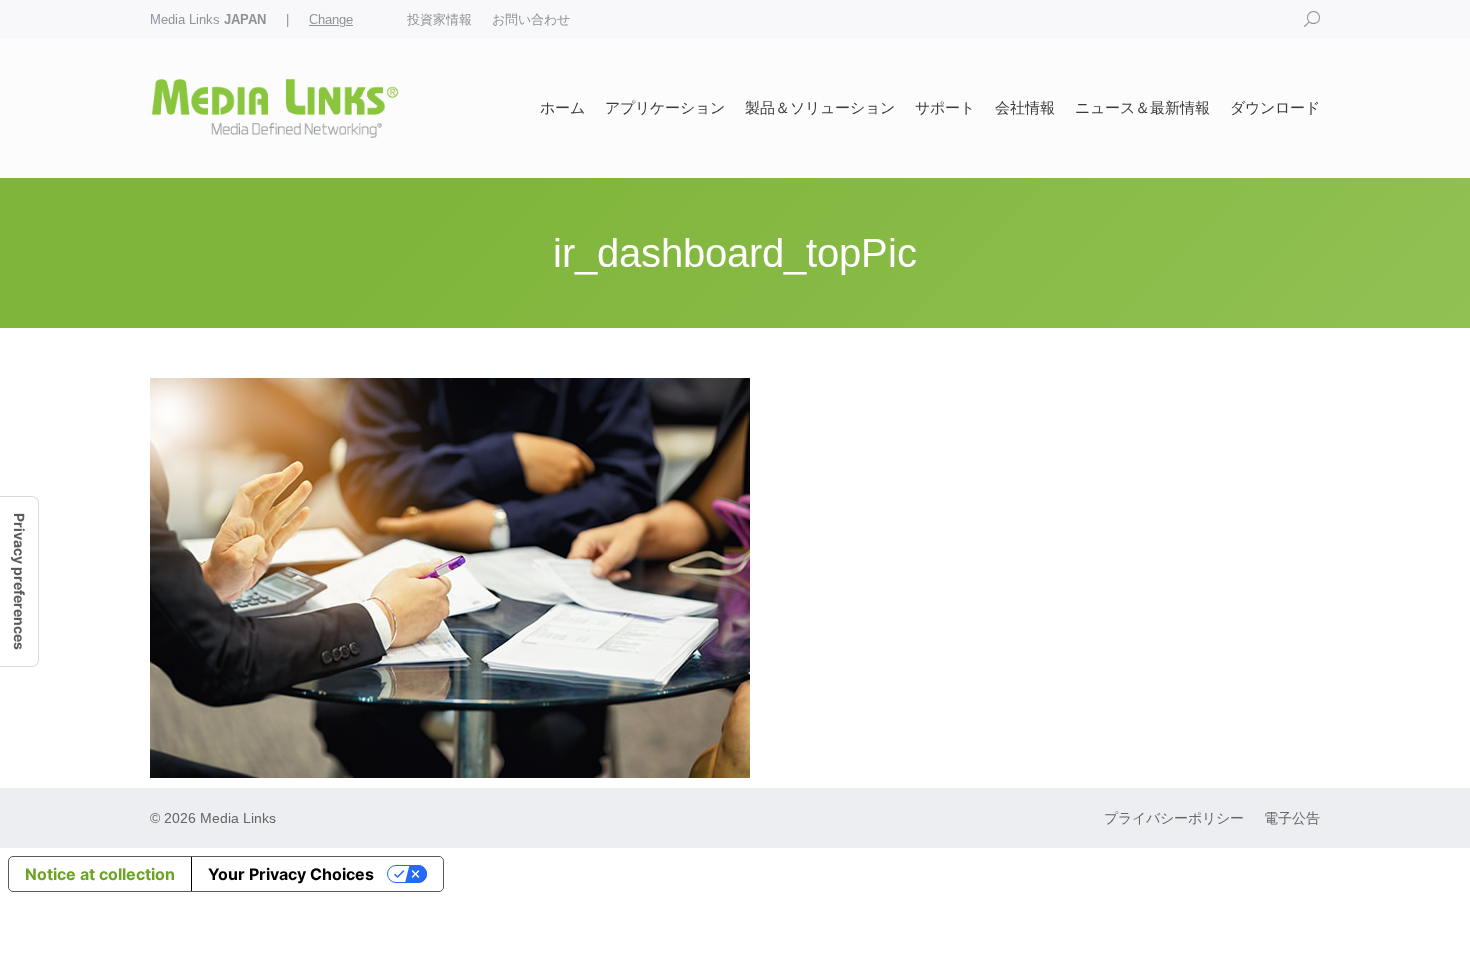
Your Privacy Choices (291, 874)
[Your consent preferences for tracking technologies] (19, 581)
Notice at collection (100, 874)
